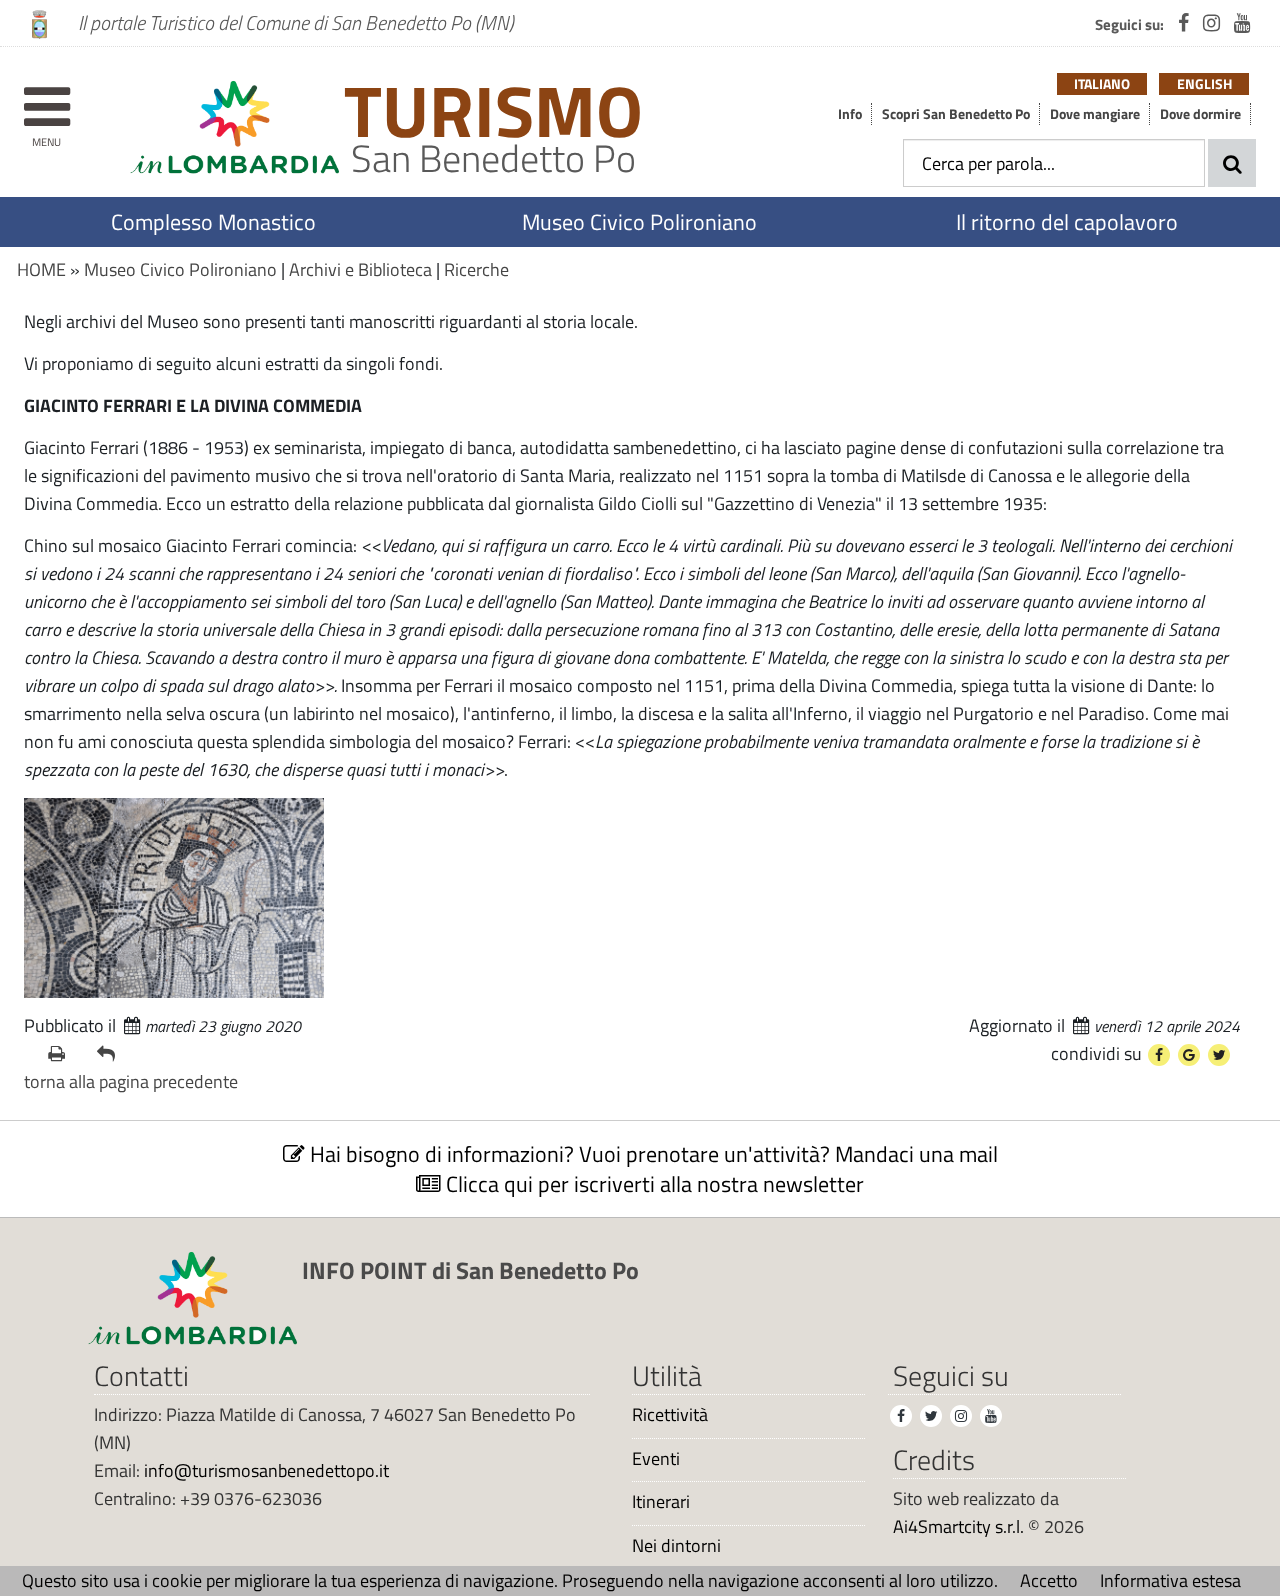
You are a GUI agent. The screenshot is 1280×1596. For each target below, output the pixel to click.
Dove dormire (1200, 114)
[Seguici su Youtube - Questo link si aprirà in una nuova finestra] (1242, 23)
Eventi (656, 1459)
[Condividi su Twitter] (1219, 1055)
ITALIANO (1102, 84)
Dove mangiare (1095, 114)
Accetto (1049, 1580)
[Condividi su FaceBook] (1159, 1055)
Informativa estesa (1170, 1580)
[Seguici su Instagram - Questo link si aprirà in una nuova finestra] (1211, 23)
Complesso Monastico (213, 222)
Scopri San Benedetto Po (956, 114)
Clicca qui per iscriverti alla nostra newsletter (652, 1184)
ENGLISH (1204, 84)
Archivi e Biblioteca (360, 269)
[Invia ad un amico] (113, 1054)
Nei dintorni (676, 1546)
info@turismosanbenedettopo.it (266, 1470)
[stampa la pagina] (64, 1054)
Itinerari (661, 1502)
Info (850, 114)
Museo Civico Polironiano (639, 222)
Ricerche (476, 269)
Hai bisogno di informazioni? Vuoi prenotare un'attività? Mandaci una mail (651, 1154)
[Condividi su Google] (1189, 1055)
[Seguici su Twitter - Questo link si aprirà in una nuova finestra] (931, 1416)
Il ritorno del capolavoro (1067, 222)
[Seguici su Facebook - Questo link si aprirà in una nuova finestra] (1183, 23)
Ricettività (670, 1415)
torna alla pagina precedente (131, 1081)
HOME (41, 269)
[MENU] (46, 97)
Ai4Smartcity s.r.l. (958, 1526)
